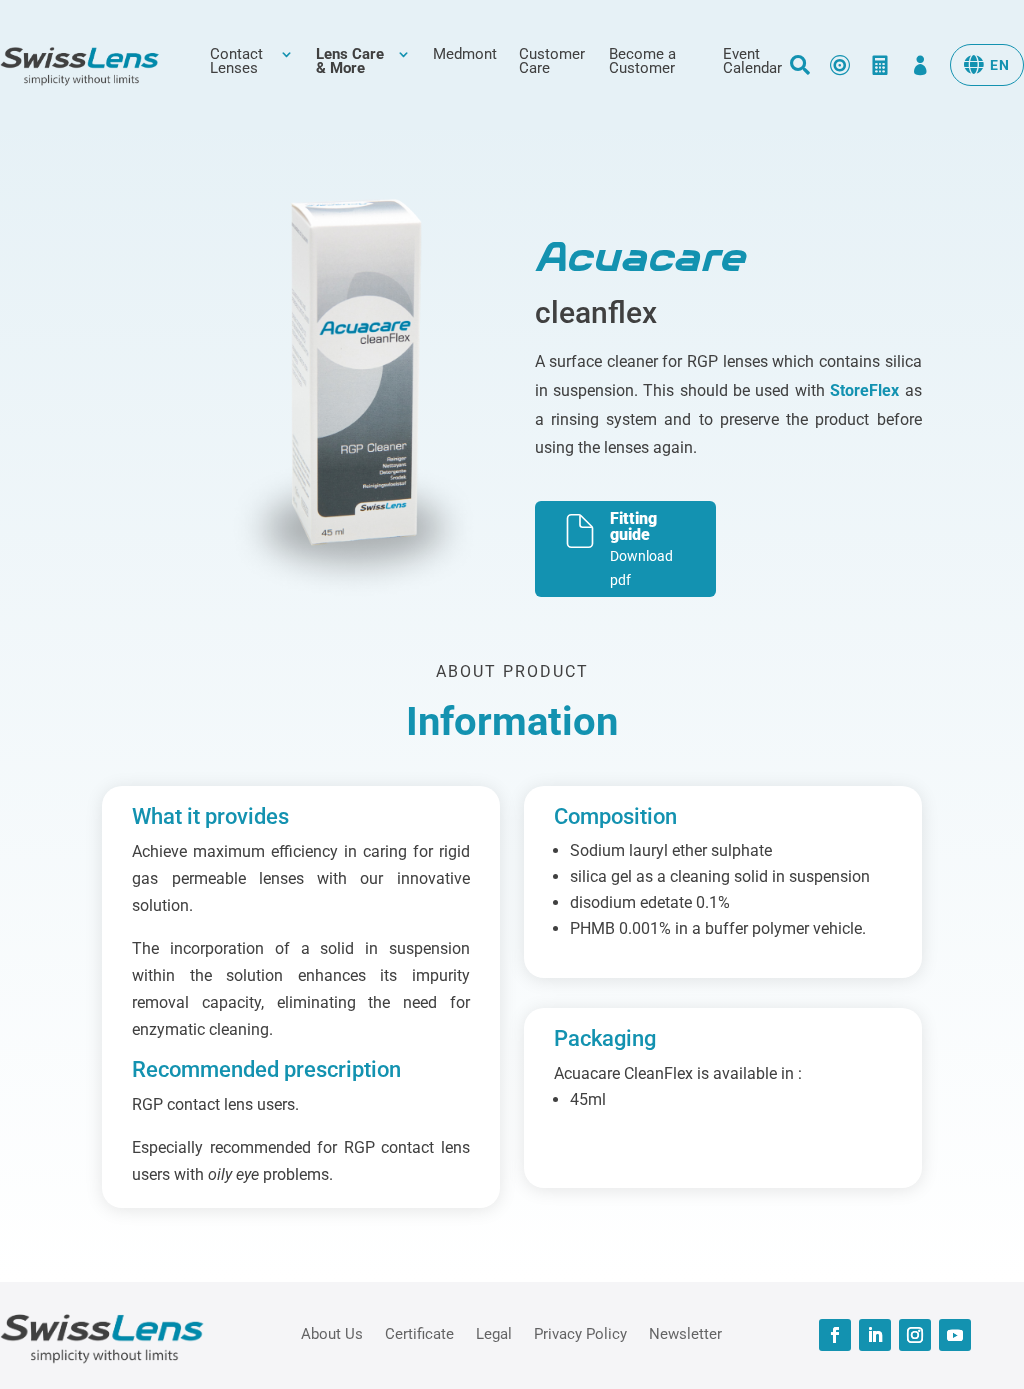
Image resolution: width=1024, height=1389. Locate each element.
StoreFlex (864, 390)
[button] (987, 65)
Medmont (465, 55)
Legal (494, 1333)
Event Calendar (752, 62)
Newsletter (685, 1333)
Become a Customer (642, 62)
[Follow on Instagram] (915, 1335)
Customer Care (552, 62)
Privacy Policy (580, 1333)
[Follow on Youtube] (955, 1335)
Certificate (419, 1333)
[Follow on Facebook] (835, 1335)
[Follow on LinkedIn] (875, 1335)
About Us (332, 1333)
